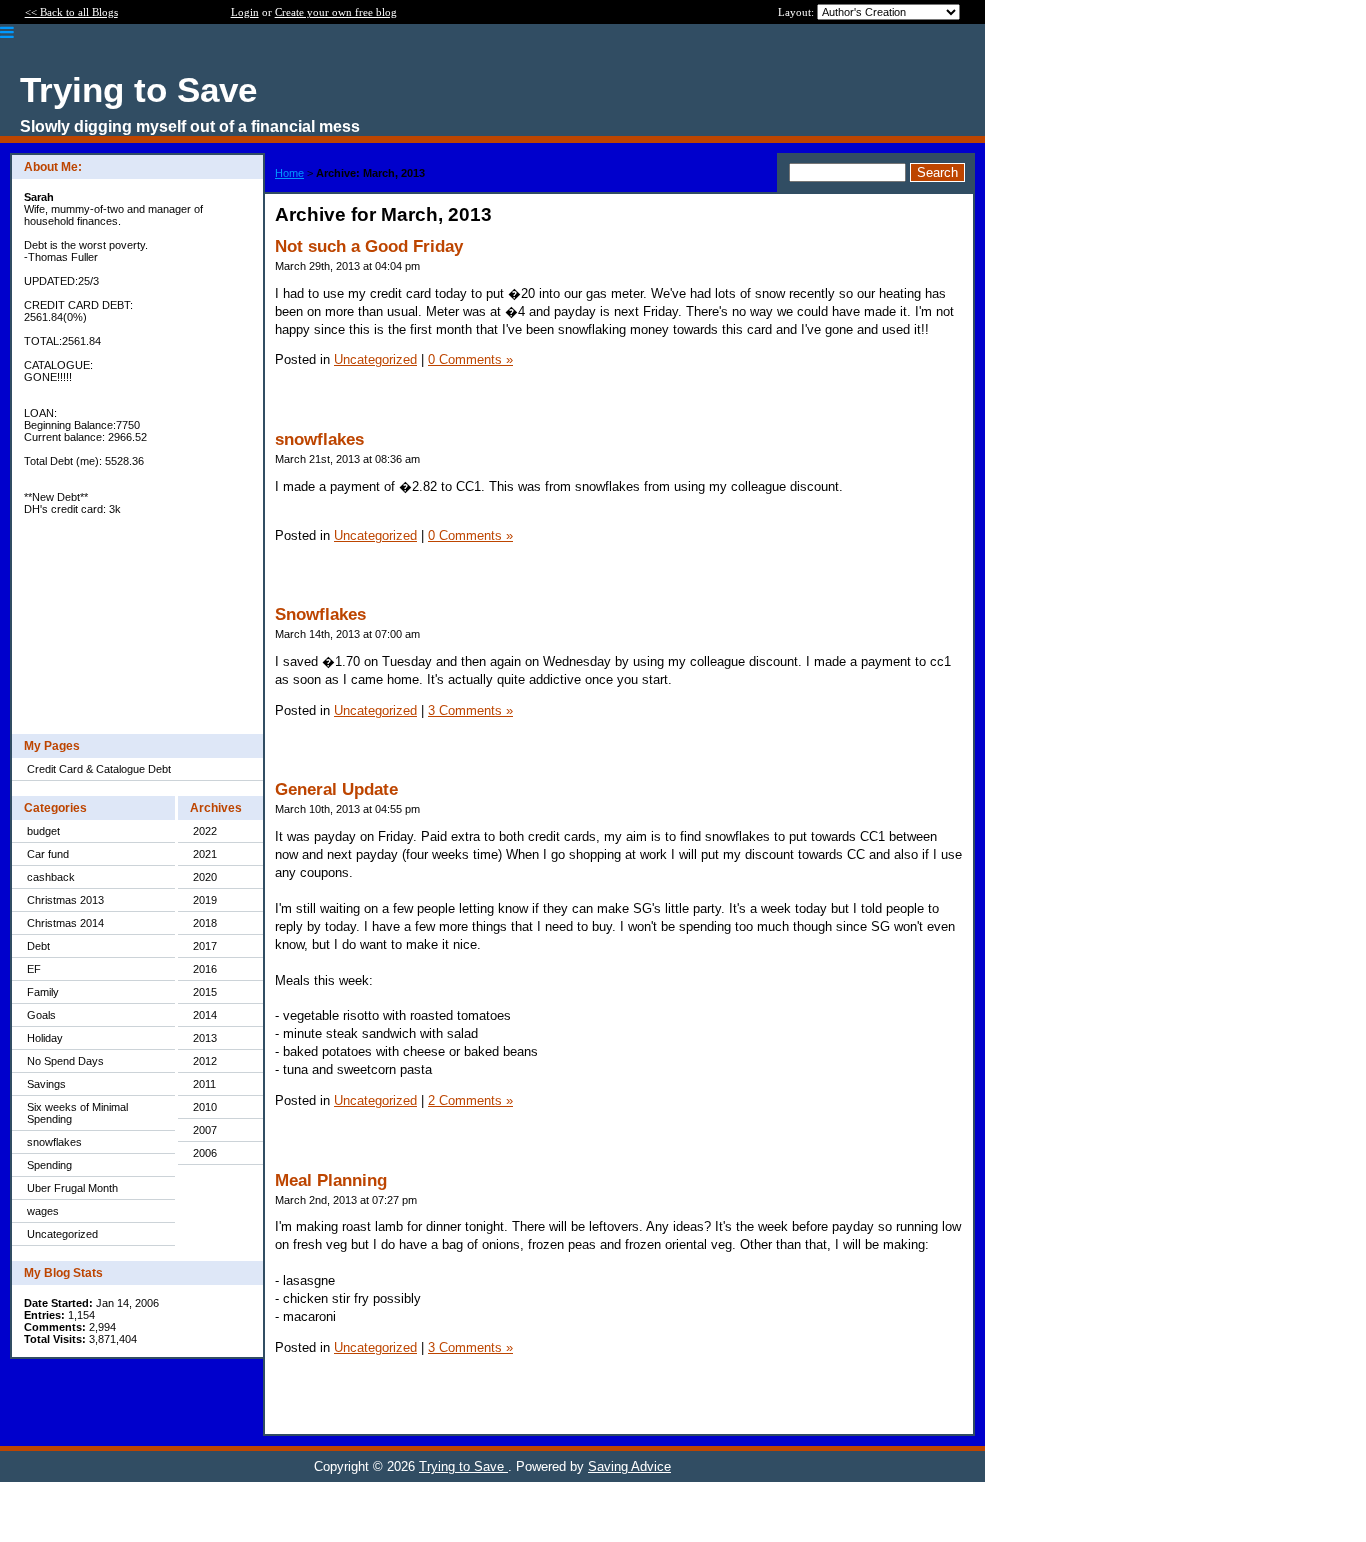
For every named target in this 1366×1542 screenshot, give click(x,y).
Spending (49, 1165)
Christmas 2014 (65, 923)
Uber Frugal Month (72, 1188)
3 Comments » (470, 710)
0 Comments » (470, 359)
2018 (205, 923)
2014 (205, 1015)
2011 (204, 1084)
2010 (205, 1107)
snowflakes (54, 1142)
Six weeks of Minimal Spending (77, 1113)
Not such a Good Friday (369, 246)
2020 (205, 877)
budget (43, 831)
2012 (205, 1061)
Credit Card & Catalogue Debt (99, 769)
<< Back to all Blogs (71, 12)
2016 (205, 969)
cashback (51, 877)
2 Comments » (470, 1100)
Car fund (48, 854)
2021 (205, 854)
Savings (46, 1084)
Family (43, 992)
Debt (38, 946)
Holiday (45, 1038)
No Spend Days (65, 1061)
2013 (205, 1038)
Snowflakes (320, 614)
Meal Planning (331, 1180)
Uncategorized (62, 1234)
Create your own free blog (336, 12)
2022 (205, 831)
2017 (205, 946)
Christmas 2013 (65, 900)
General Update (336, 789)
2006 (205, 1153)
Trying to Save (463, 1466)
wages (43, 1211)
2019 (205, 900)
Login (245, 12)
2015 (205, 992)
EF (34, 969)
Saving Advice (629, 1466)
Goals (41, 1015)
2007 (205, 1130)
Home (289, 173)
